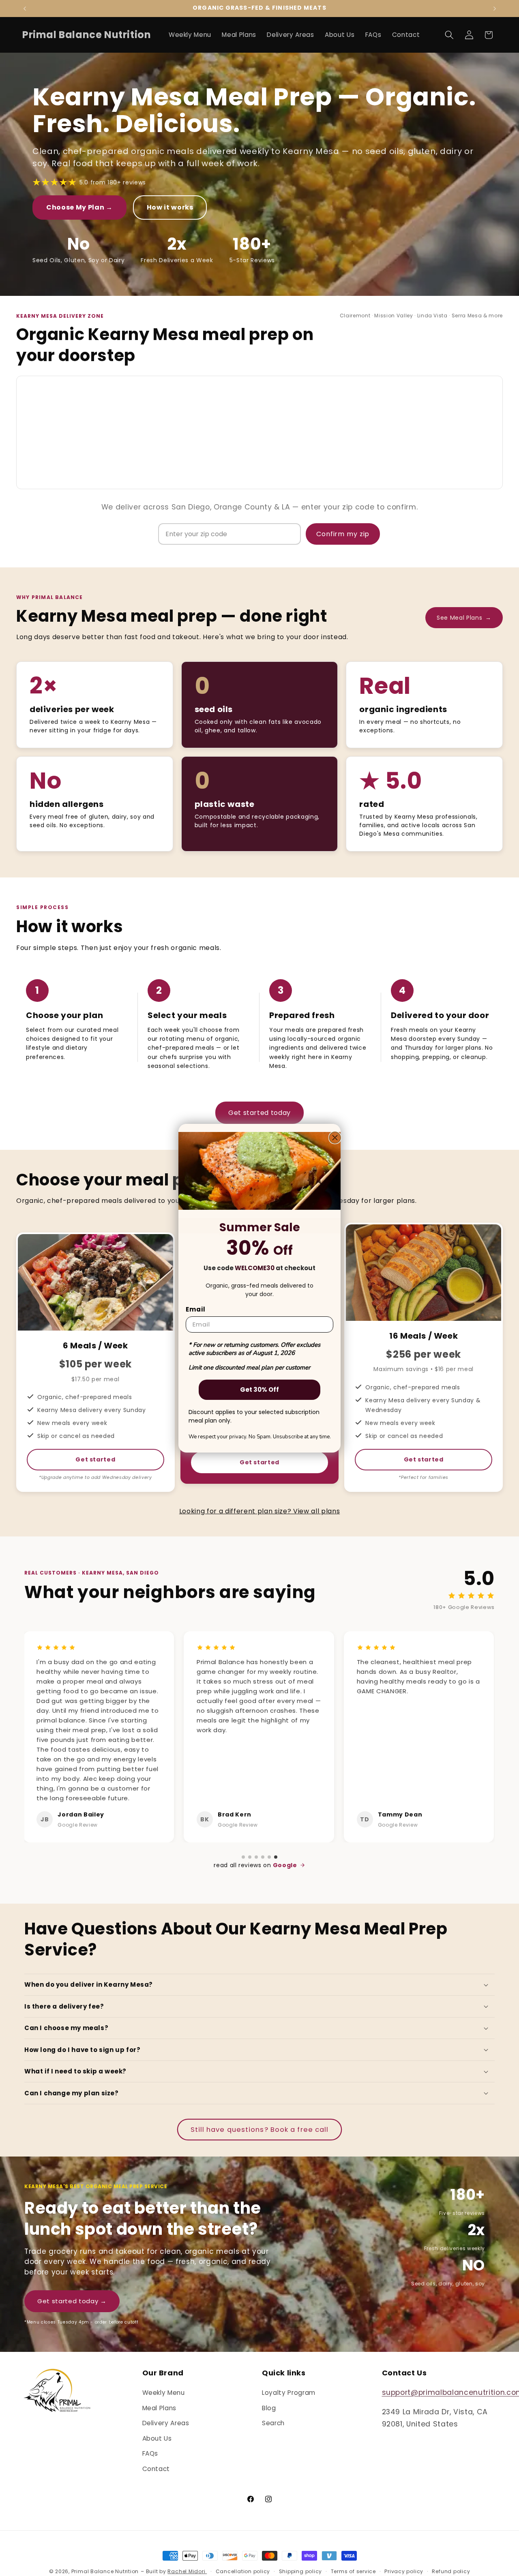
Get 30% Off (259, 1390)
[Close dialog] (335, 1138)
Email (196, 1309)
